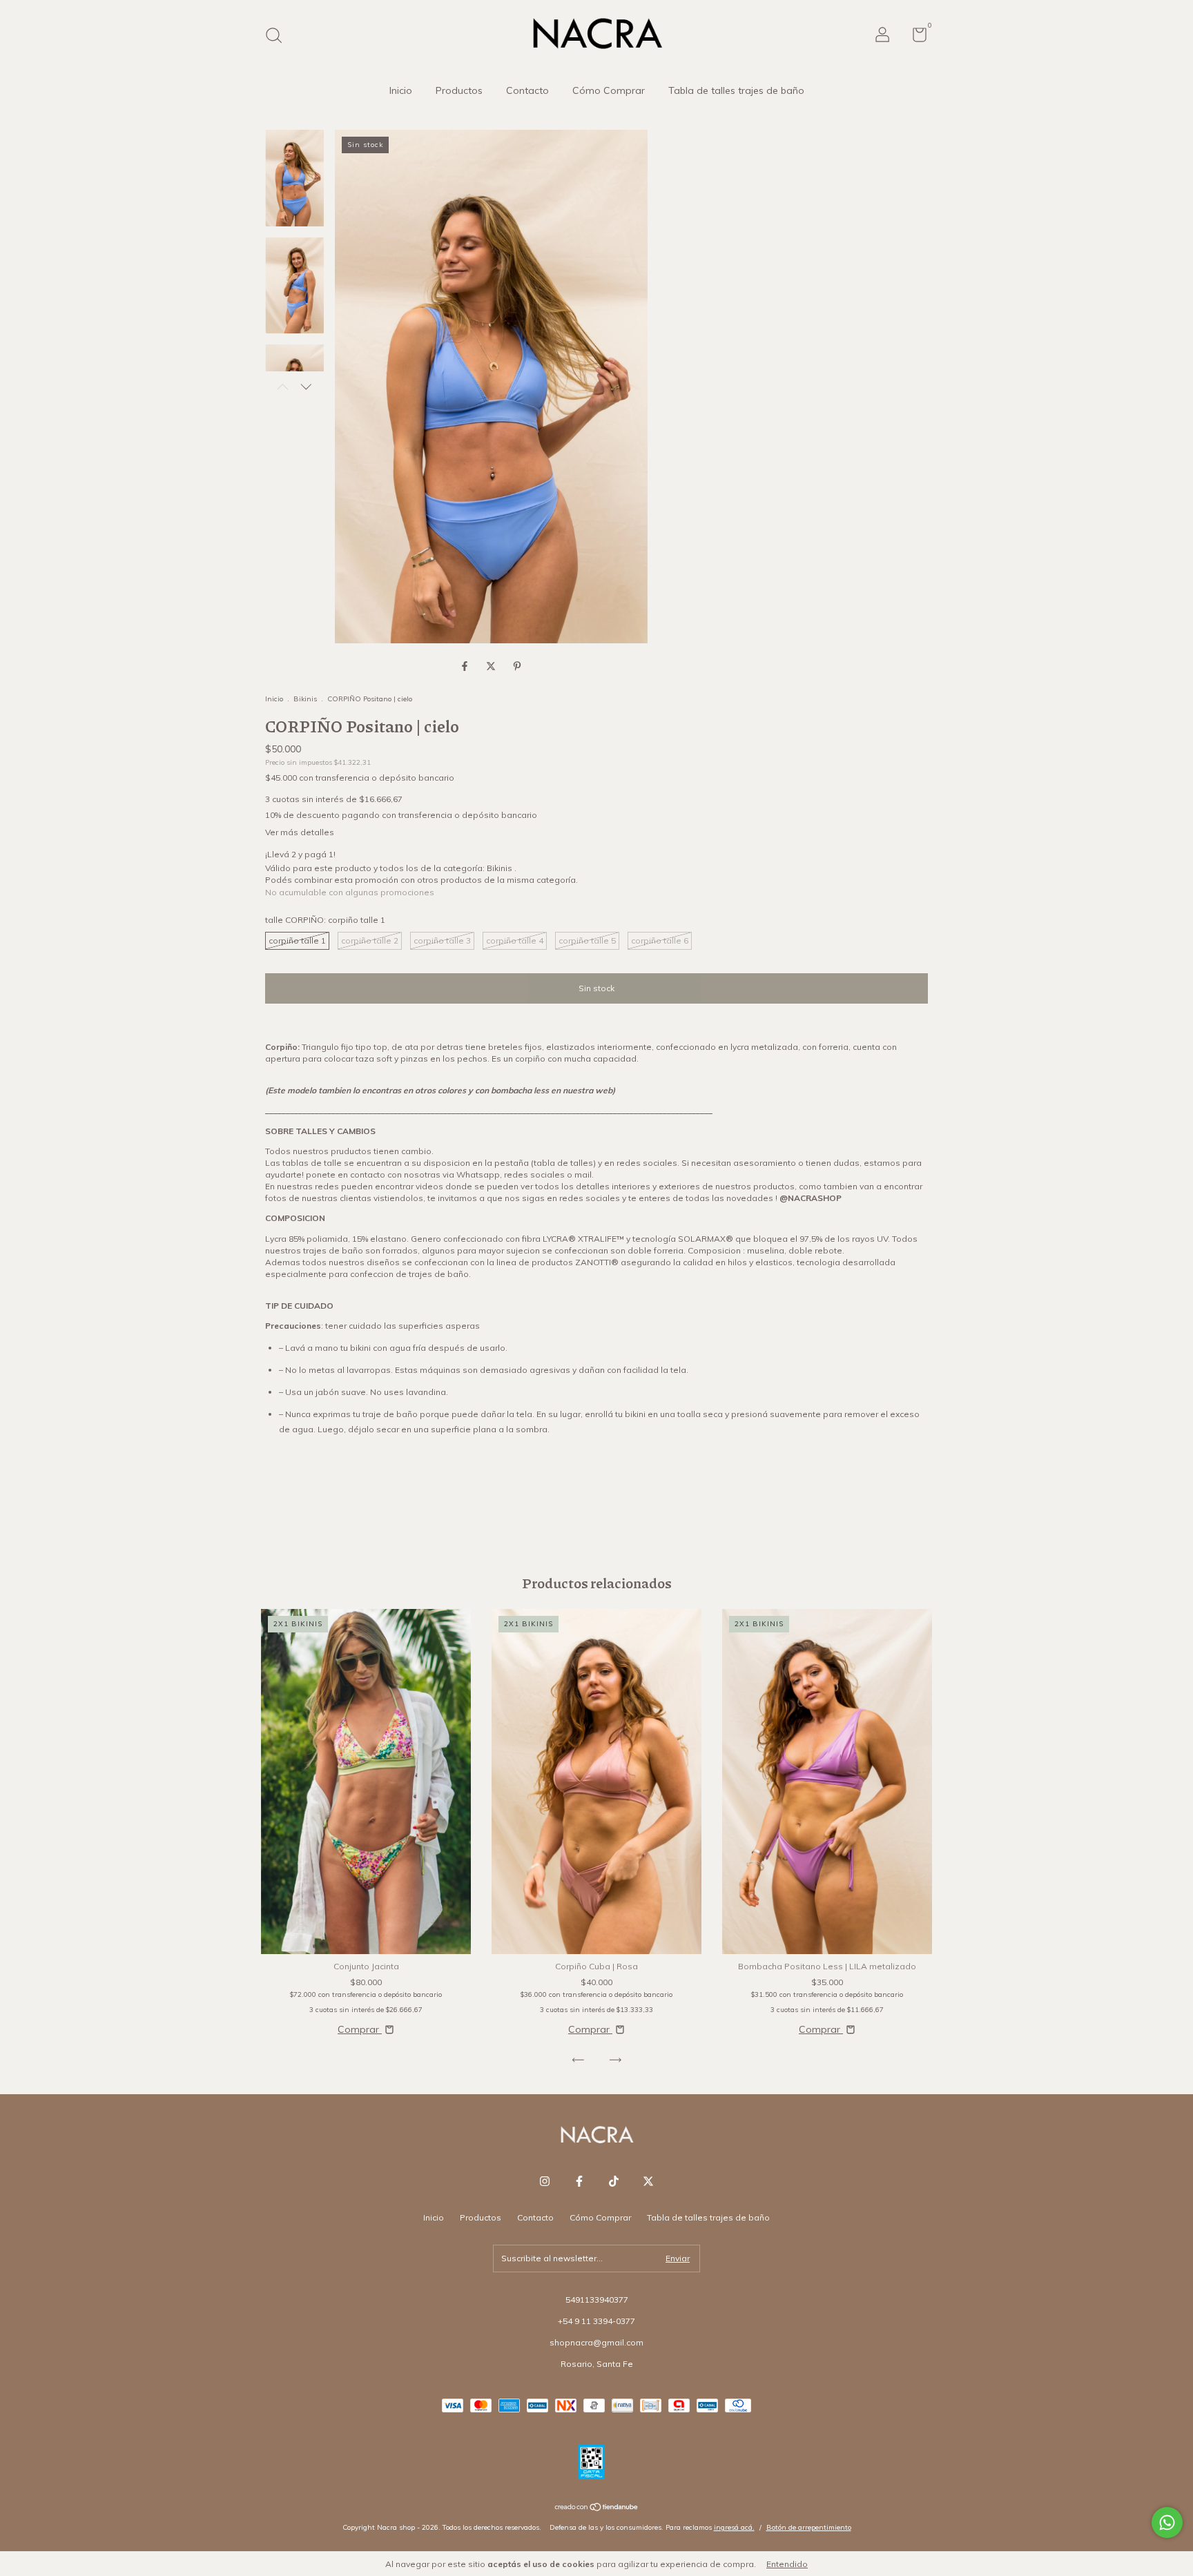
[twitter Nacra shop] (648, 2181)
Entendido (787, 2564)
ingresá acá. (734, 2527)
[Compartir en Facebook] (466, 666)
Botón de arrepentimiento (809, 2527)
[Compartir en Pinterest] (517, 666)
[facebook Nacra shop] (579, 2181)
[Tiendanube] (597, 2508)
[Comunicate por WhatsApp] (1167, 2523)
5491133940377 (597, 2300)
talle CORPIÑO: (325, 920)
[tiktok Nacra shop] (614, 2181)
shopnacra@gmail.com (596, 2342)
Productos (459, 90)
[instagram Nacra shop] (545, 2181)
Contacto (527, 90)
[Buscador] (279, 37)
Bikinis (306, 699)
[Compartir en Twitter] (492, 666)
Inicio (401, 90)
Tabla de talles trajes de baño (736, 90)
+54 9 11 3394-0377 (596, 2321)
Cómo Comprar (609, 90)
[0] (914, 38)
